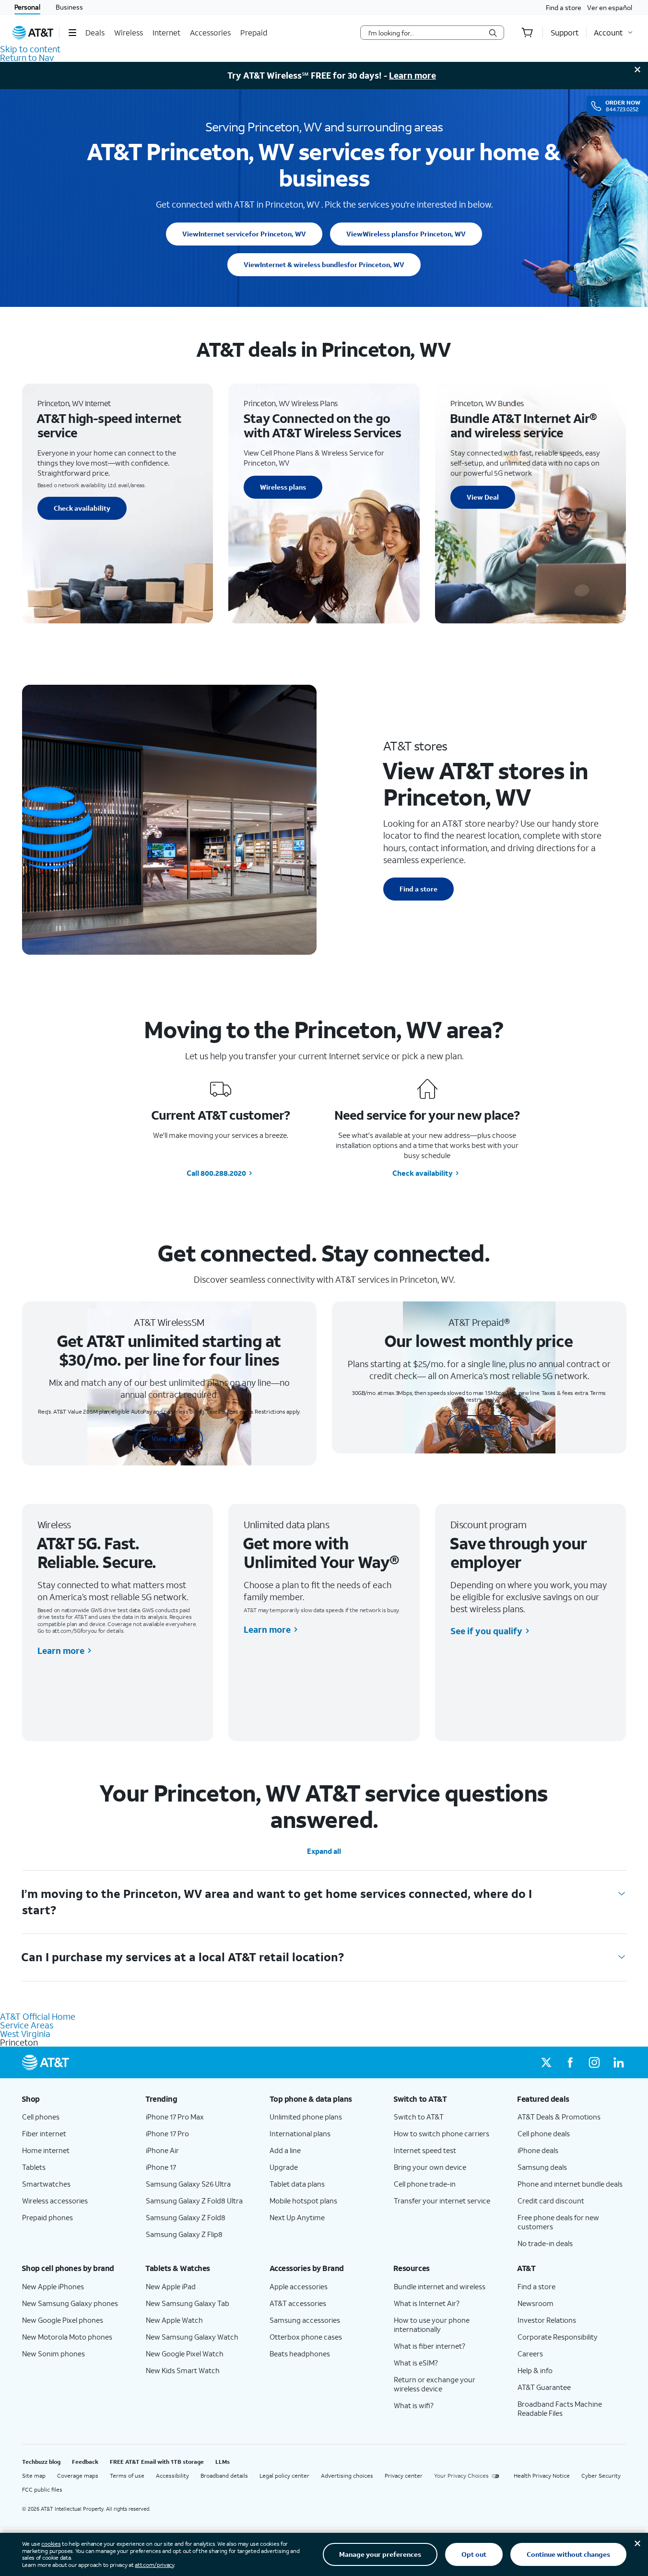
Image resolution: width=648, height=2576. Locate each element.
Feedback (85, 2462)
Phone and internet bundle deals (570, 2184)
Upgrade (284, 2167)
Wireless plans (406, 234)
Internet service (244, 234)
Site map (34, 2476)
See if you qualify (486, 1631)
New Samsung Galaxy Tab (188, 2303)
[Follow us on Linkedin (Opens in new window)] (618, 2062)
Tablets (34, 2167)
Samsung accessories (305, 2320)
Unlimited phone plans (306, 2117)
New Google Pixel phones (63, 2320)
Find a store (564, 7)
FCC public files (42, 2489)
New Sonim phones (53, 2354)
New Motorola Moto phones (67, 2337)
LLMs (223, 2462)
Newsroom (536, 2303)
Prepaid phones (47, 2217)
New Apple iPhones (53, 2286)
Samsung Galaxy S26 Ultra (188, 2184)
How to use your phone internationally (432, 2324)
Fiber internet (44, 2133)
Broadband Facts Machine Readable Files (560, 2408)
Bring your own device (430, 2167)
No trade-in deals (545, 2243)
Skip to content (30, 49)
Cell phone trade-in (425, 2184)
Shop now (479, 1426)
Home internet (46, 2150)
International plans (300, 2133)
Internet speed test (425, 2150)
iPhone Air (162, 2150)
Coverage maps (78, 2476)
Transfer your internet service (442, 2201)
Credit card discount (551, 2201)
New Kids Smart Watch (183, 2370)
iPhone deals (538, 2150)
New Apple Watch (174, 2320)
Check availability (82, 508)
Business (69, 7)
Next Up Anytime (297, 2217)
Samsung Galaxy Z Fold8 (186, 2217)
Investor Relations (547, 2320)
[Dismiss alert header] (637, 70)
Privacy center (404, 2476)
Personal (27, 7)
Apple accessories (299, 2286)
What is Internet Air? (427, 2303)
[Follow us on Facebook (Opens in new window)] (570, 2062)
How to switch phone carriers (442, 2133)
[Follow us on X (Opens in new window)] (546, 2062)
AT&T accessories (298, 2303)
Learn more (412, 75)
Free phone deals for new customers (558, 2222)
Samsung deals (542, 2167)
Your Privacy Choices (461, 2476)
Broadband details (224, 2476)
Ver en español (610, 7)
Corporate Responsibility (558, 2337)
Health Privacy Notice (542, 2476)
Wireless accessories (55, 2201)
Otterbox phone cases (306, 2337)
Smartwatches (46, 2184)
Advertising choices (347, 2476)
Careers (530, 2354)
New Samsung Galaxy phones (70, 2303)
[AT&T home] (33, 33)
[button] (72, 33)
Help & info (535, 2370)
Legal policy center (284, 2476)
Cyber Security (601, 2476)
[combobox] (425, 33)
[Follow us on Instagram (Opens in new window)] (594, 2062)
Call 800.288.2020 (216, 1173)
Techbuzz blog (41, 2462)
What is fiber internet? (430, 2346)
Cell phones (41, 2117)
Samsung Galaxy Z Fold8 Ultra (194, 2201)
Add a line (285, 2150)
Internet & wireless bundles (324, 264)
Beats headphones (300, 2354)
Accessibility (172, 2476)
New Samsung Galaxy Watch (192, 2337)
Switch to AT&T (419, 2117)
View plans (169, 1438)
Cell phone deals (544, 2133)
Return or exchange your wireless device (435, 2384)
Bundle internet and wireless (440, 2286)
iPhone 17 (161, 2167)
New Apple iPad (171, 2286)
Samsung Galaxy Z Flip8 (184, 2234)
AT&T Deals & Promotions (559, 2117)
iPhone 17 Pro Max (175, 2117)
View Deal (483, 497)
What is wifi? (414, 2405)
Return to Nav (27, 58)
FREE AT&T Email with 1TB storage (157, 2462)
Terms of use (127, 2476)
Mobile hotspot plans (303, 2201)
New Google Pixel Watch (185, 2354)
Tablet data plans (297, 2184)
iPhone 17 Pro (167, 2133)
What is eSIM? (416, 2363)
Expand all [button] (324, 1851)
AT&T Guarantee (544, 2387)
